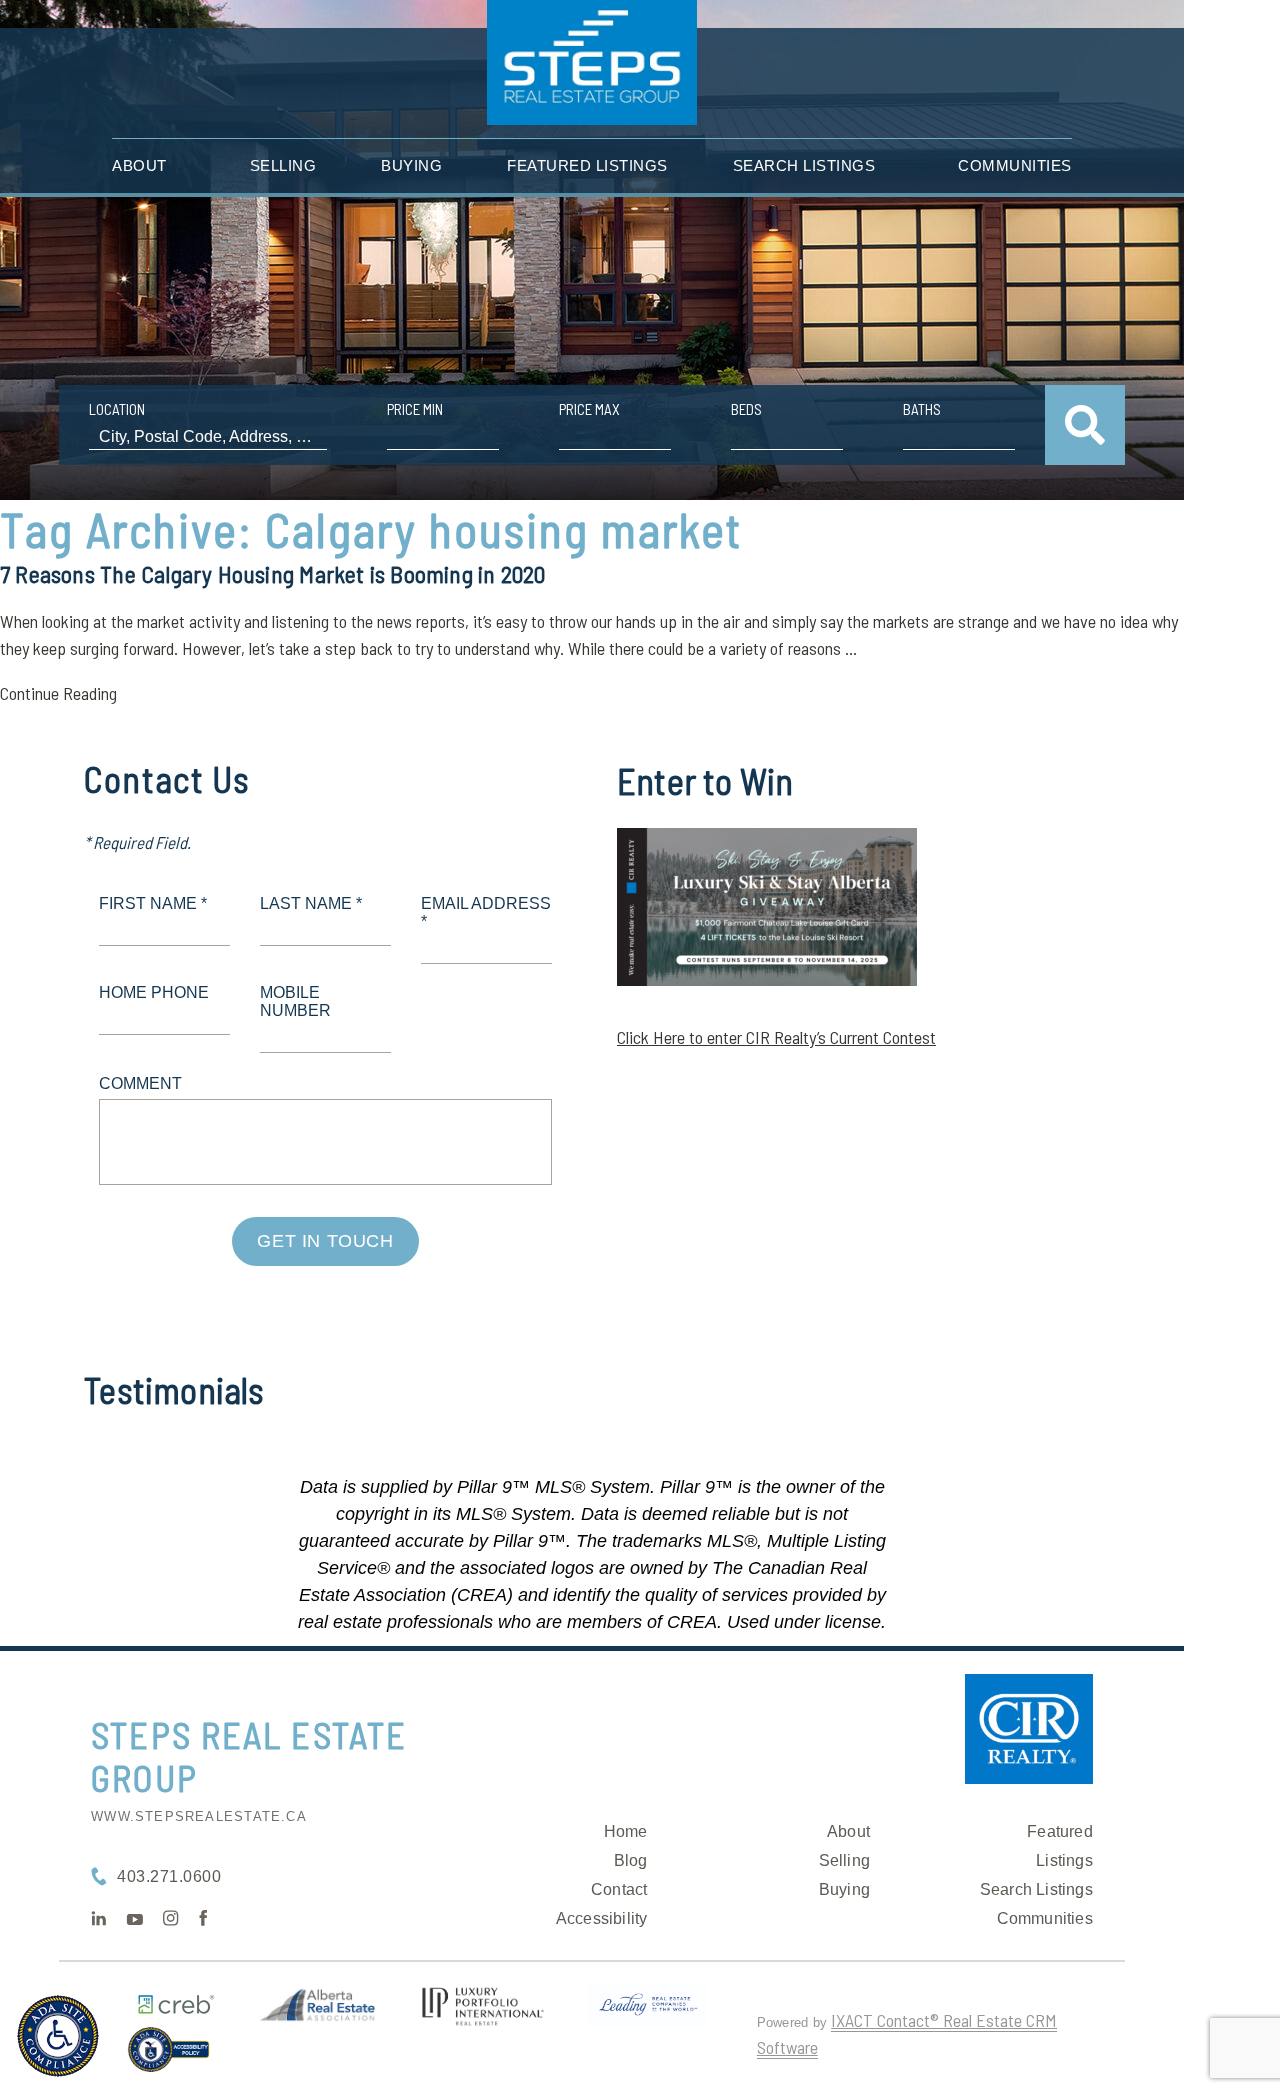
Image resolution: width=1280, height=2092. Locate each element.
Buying (411, 165)
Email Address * (486, 912)
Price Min (415, 409)
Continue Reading (58, 693)
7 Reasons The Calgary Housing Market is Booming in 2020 (273, 573)
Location (117, 409)
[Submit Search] (1085, 425)
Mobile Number (295, 1001)
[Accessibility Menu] (58, 2036)
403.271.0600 (169, 1876)
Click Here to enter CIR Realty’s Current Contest (776, 1037)
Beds (746, 409)
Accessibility (602, 1918)
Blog (631, 1860)
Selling (283, 165)
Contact (619, 1889)
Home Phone (154, 992)
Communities (1015, 165)
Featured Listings (587, 165)
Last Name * (311, 903)
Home (626, 1831)
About (139, 165)
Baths (922, 409)
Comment (140, 1083)
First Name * (153, 903)
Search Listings (804, 165)
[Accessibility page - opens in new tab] (168, 2058)
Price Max (589, 409)
